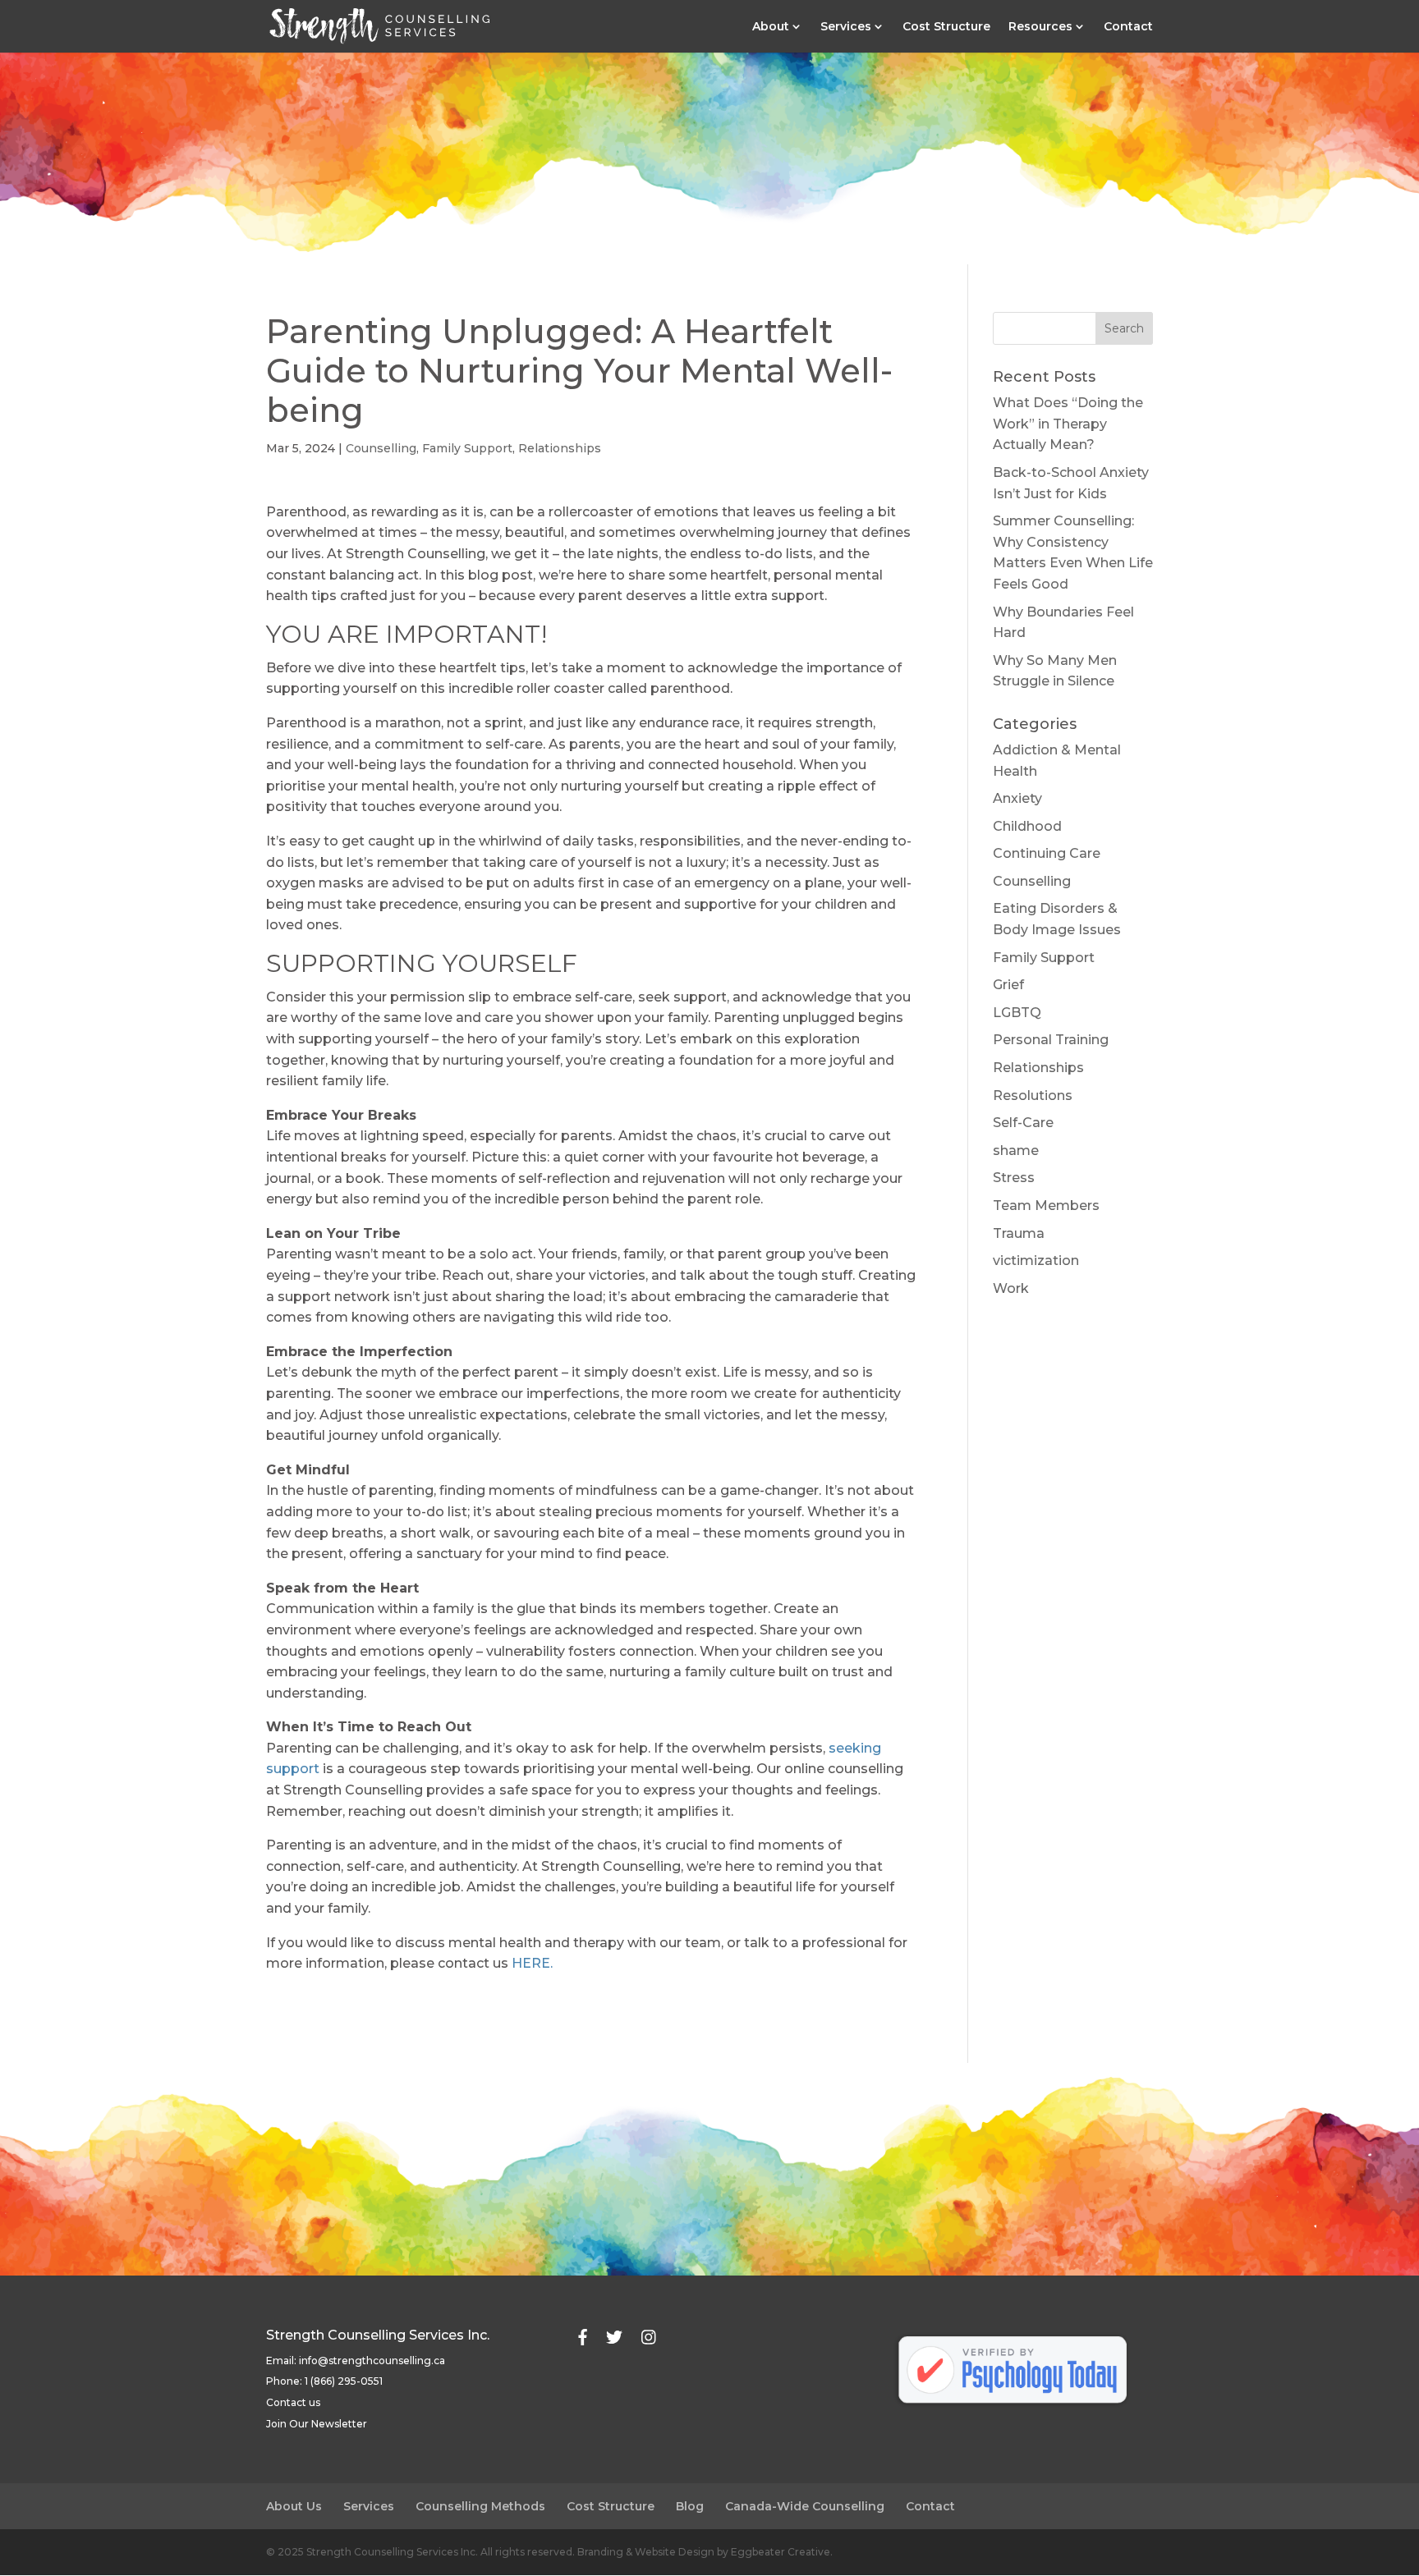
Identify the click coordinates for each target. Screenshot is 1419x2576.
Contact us (293, 2402)
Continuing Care (1047, 853)
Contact (1128, 27)
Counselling (381, 448)
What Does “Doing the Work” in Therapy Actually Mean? (1068, 424)
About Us (294, 2506)
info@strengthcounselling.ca (372, 2361)
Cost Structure (946, 27)
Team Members (1046, 1205)
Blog (690, 2506)
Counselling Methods (480, 2506)
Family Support (467, 448)
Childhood (1027, 826)
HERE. (532, 1963)
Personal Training (1051, 1040)
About (771, 27)
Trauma (1019, 1233)
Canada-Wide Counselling (805, 2506)
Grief (1008, 985)
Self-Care (1023, 1123)
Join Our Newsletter (317, 2424)
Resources (1040, 27)
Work (1011, 1288)
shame (1016, 1150)
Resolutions (1033, 1095)
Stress (1014, 1178)
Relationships (560, 448)
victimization (1036, 1260)
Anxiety (1017, 798)
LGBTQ (1017, 1013)
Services (846, 27)
